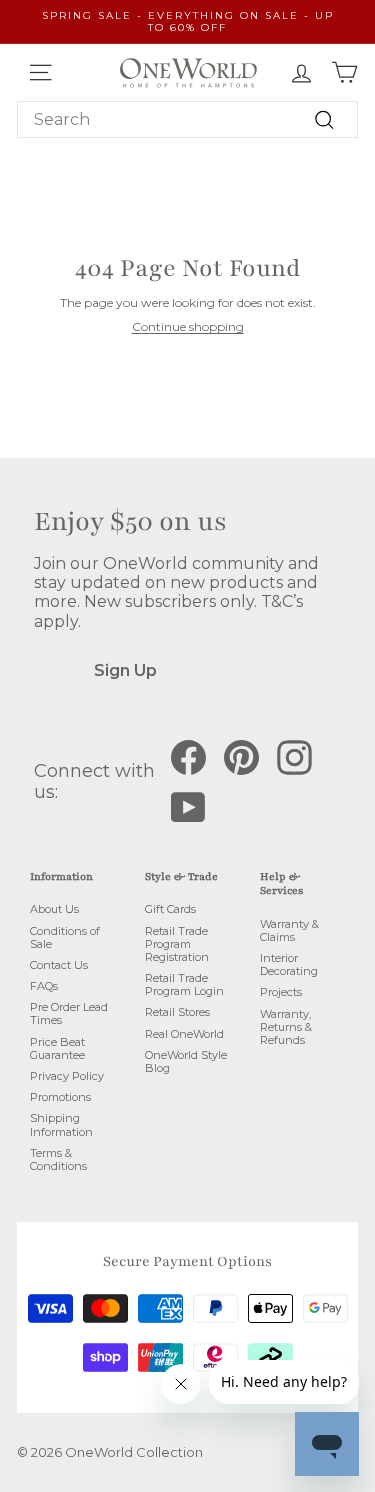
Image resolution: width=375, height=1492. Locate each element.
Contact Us (59, 965)
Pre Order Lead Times (69, 1013)
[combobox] (187, 119)
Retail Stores (177, 1012)
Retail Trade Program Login (184, 984)
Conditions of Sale (65, 937)
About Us (54, 909)
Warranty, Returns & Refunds (286, 1027)
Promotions (60, 1097)
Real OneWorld (184, 1034)
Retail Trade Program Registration (177, 944)
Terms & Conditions (58, 1159)
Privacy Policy (67, 1076)
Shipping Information (61, 1124)
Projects (281, 992)
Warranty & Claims (289, 930)
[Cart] (344, 72)
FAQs (44, 986)
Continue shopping (188, 326)
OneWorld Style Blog (186, 1061)
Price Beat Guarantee (57, 1048)
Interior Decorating (289, 964)
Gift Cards (170, 909)
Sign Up (125, 670)
